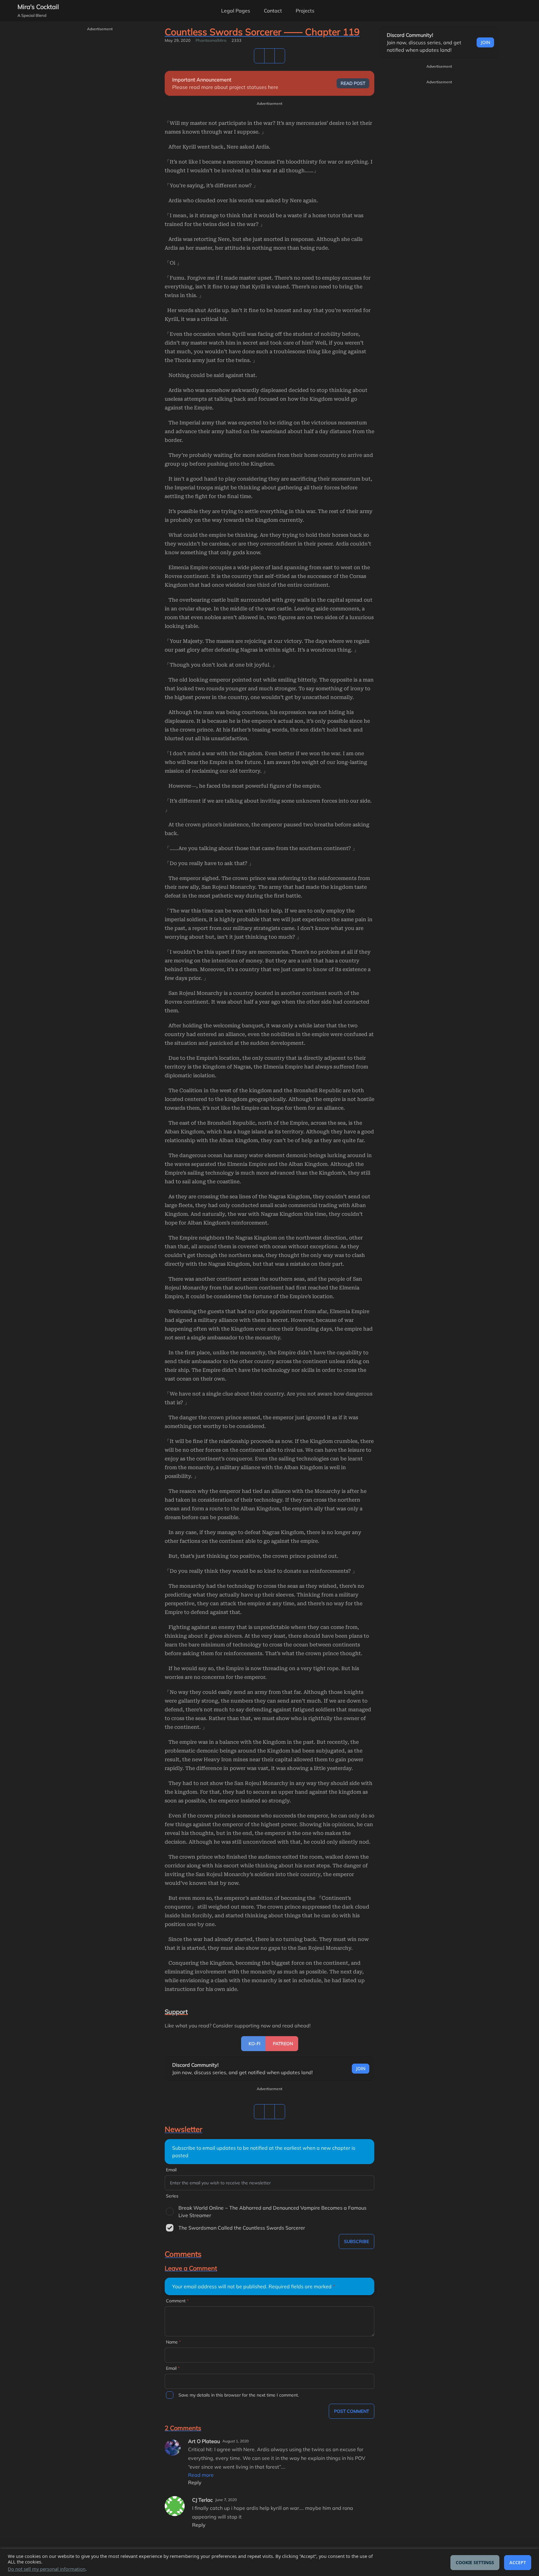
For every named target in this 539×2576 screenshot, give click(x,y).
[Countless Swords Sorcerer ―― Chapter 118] (269, 56)
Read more (201, 2475)
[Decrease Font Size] (507, 11)
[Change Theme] (489, 11)
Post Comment (352, 2411)
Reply (195, 2482)
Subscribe (357, 2241)
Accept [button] (518, 2562)
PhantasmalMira (211, 40)
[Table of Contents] (259, 56)
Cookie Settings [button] (475, 2562)
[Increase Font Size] (524, 11)
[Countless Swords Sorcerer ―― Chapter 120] (280, 56)
